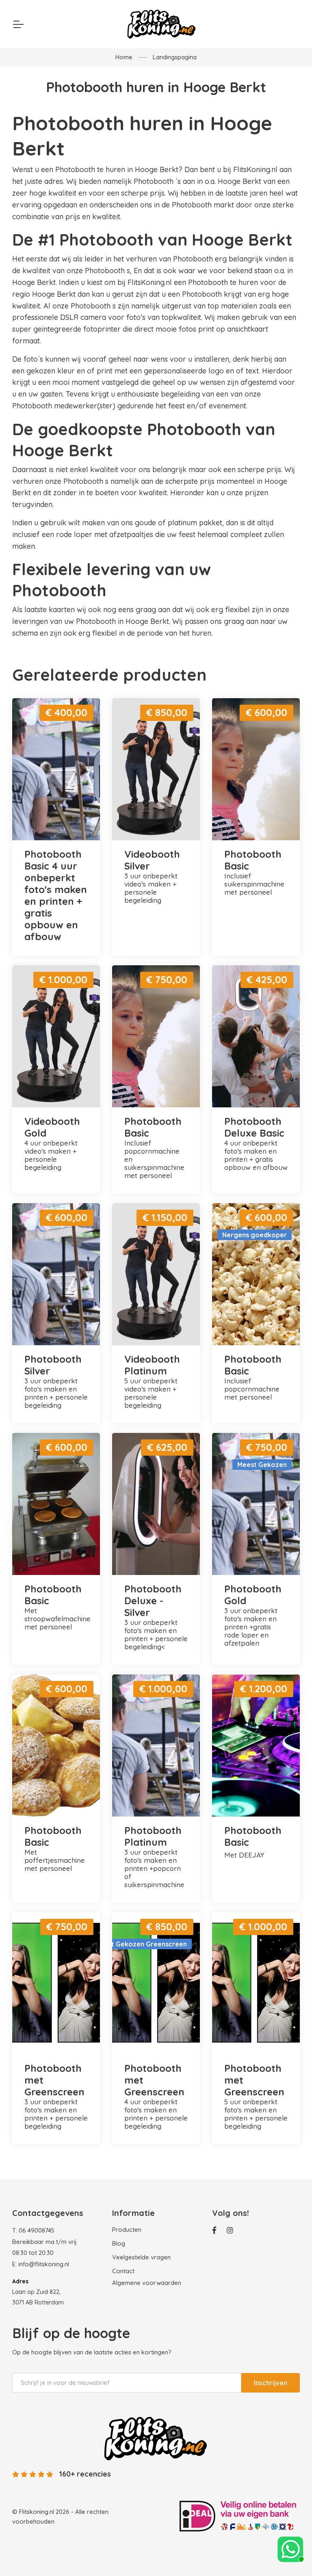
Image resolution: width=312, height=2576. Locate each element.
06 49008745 (37, 2230)
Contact (123, 2271)
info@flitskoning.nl (44, 2264)
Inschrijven (271, 2383)
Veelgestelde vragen (141, 2257)
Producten (127, 2230)
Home (124, 57)
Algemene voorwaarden (147, 2283)
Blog (119, 2243)
